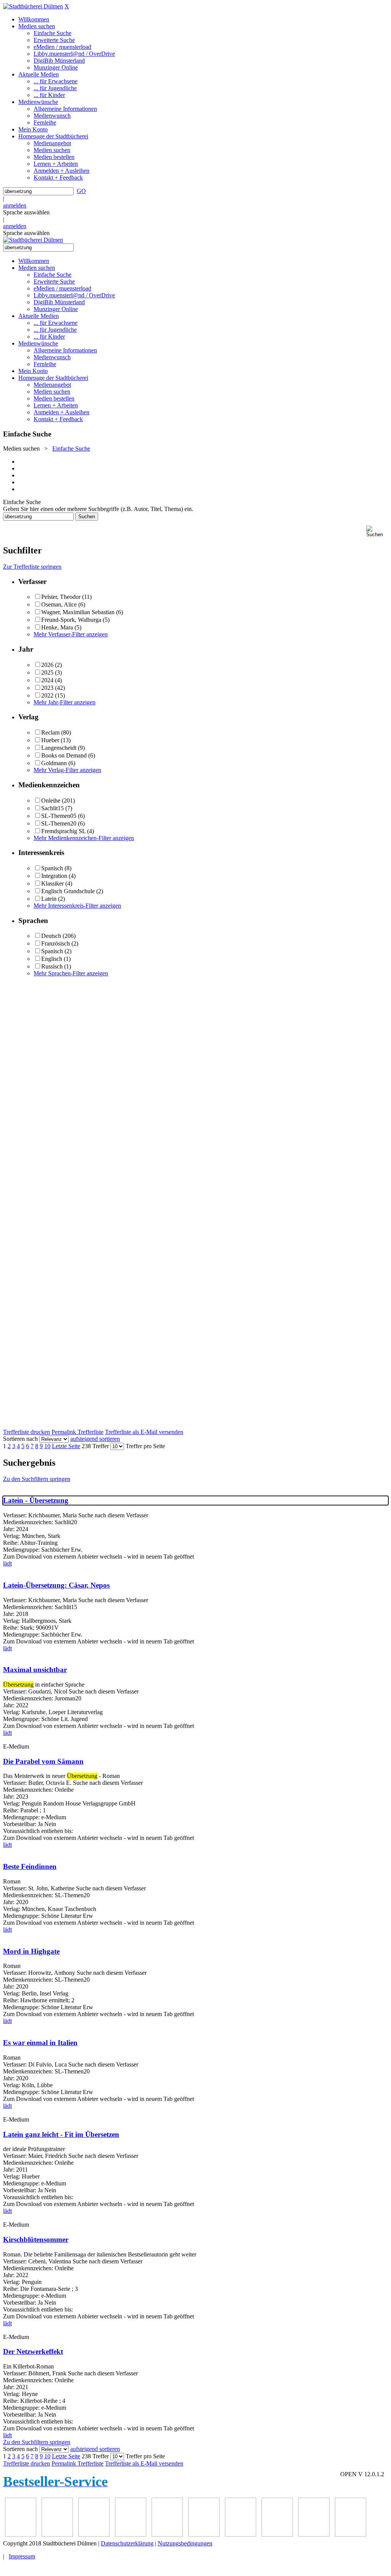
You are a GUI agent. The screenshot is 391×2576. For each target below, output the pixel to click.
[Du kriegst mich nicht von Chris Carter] (167, 2535)
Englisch (52, 959)
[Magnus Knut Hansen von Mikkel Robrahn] (21, 2535)
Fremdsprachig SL (63, 831)
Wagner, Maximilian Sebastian (78, 612)
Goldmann (54, 763)
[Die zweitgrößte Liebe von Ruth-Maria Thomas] (241, 2535)
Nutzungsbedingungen (185, 2543)
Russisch (52, 966)
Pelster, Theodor (61, 597)
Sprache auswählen (26, 212)
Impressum (22, 2556)
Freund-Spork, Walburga (71, 620)
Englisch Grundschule (68, 891)
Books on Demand (64, 755)
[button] (377, 531)
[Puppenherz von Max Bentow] (204, 2535)
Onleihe (51, 801)
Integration (54, 876)
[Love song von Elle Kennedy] (57, 2535)
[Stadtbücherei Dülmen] (33, 6)
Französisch (56, 943)
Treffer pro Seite (145, 1446)
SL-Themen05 (59, 816)
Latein (49, 899)
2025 (47, 672)
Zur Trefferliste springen (32, 567)
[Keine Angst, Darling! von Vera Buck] (94, 2535)
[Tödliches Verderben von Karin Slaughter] (277, 2535)
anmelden (15, 205)
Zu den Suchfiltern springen (37, 1479)
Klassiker (53, 883)
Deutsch (51, 936)
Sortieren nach (20, 1439)
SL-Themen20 (59, 823)
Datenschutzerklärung (127, 2543)
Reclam (50, 732)
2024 (47, 680)
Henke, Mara (57, 627)
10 (47, 1446)
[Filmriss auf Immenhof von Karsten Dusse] (351, 2535)
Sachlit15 (53, 808)
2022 (47, 695)
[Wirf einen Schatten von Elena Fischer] (314, 2535)
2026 (47, 665)
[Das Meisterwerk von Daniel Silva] (131, 2535)
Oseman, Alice (59, 604)
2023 (47, 688)
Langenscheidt (59, 748)
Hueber (50, 740)
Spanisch (52, 868)
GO (81, 191)
